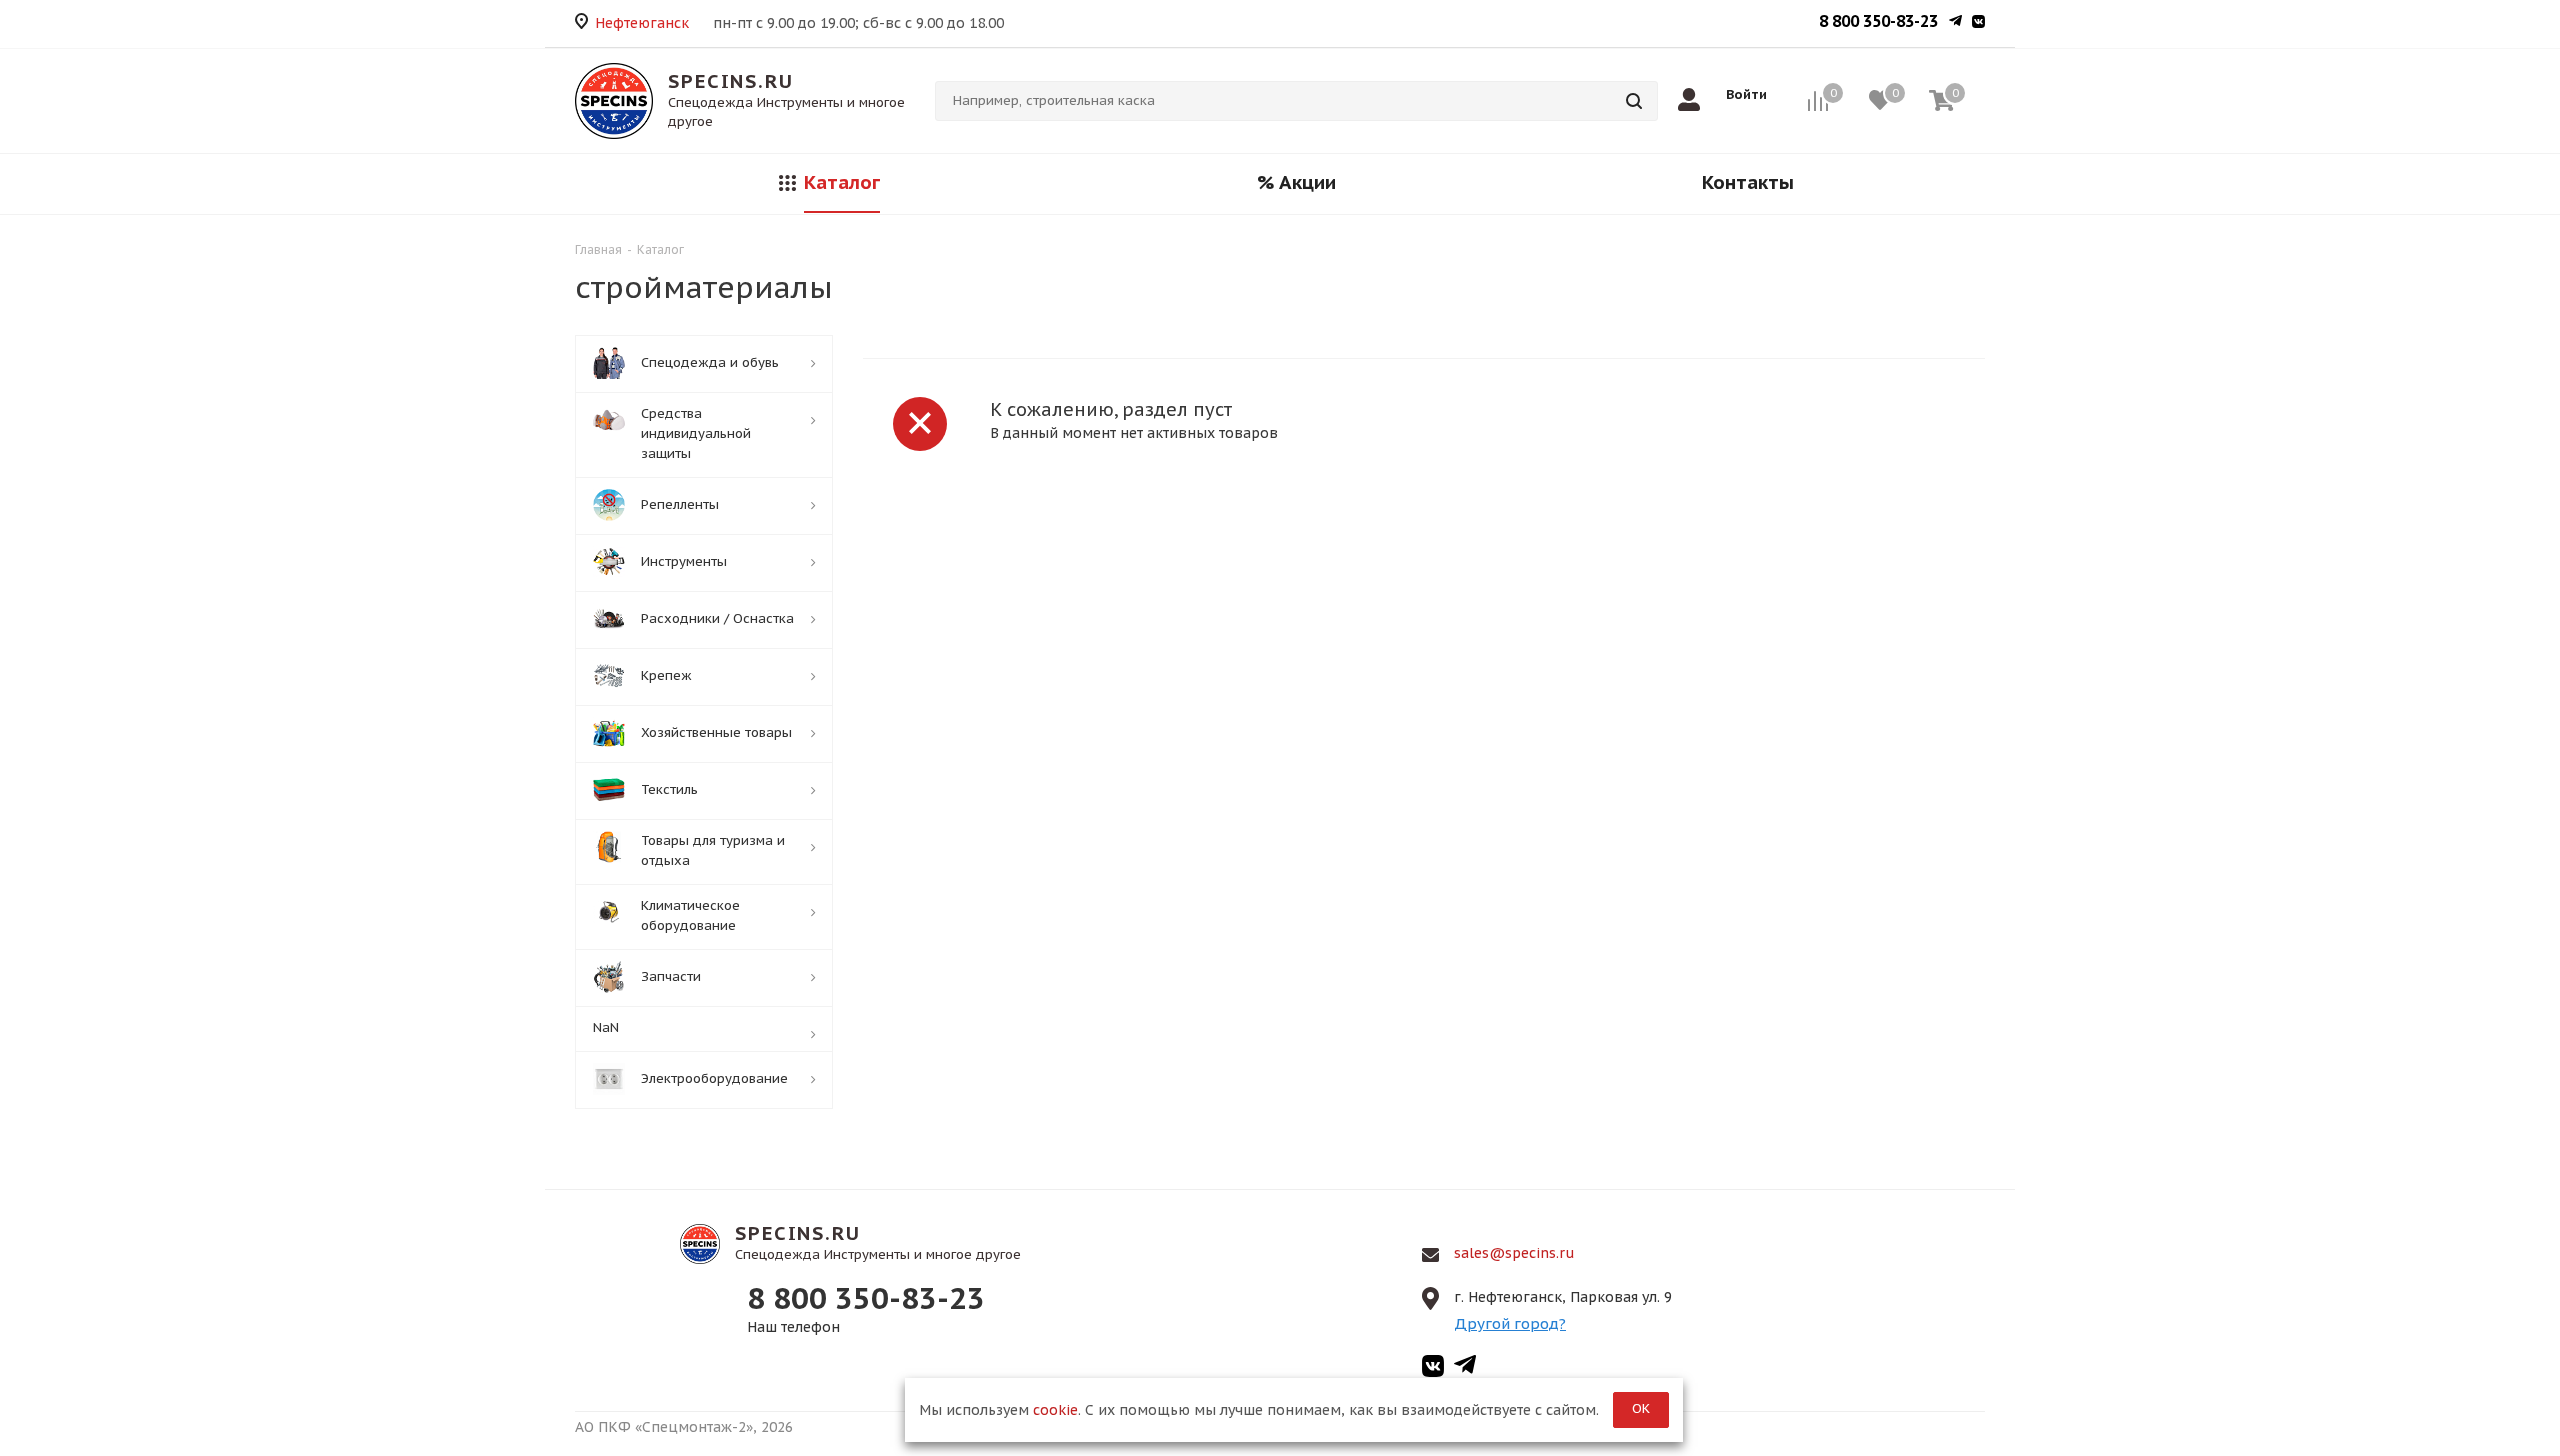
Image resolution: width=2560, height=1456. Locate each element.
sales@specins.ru (1514, 1253)
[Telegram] (1955, 23)
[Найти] (1634, 101)
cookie (1055, 1410)
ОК (1641, 1408)
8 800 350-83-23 (1878, 21)
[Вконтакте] (1978, 23)
